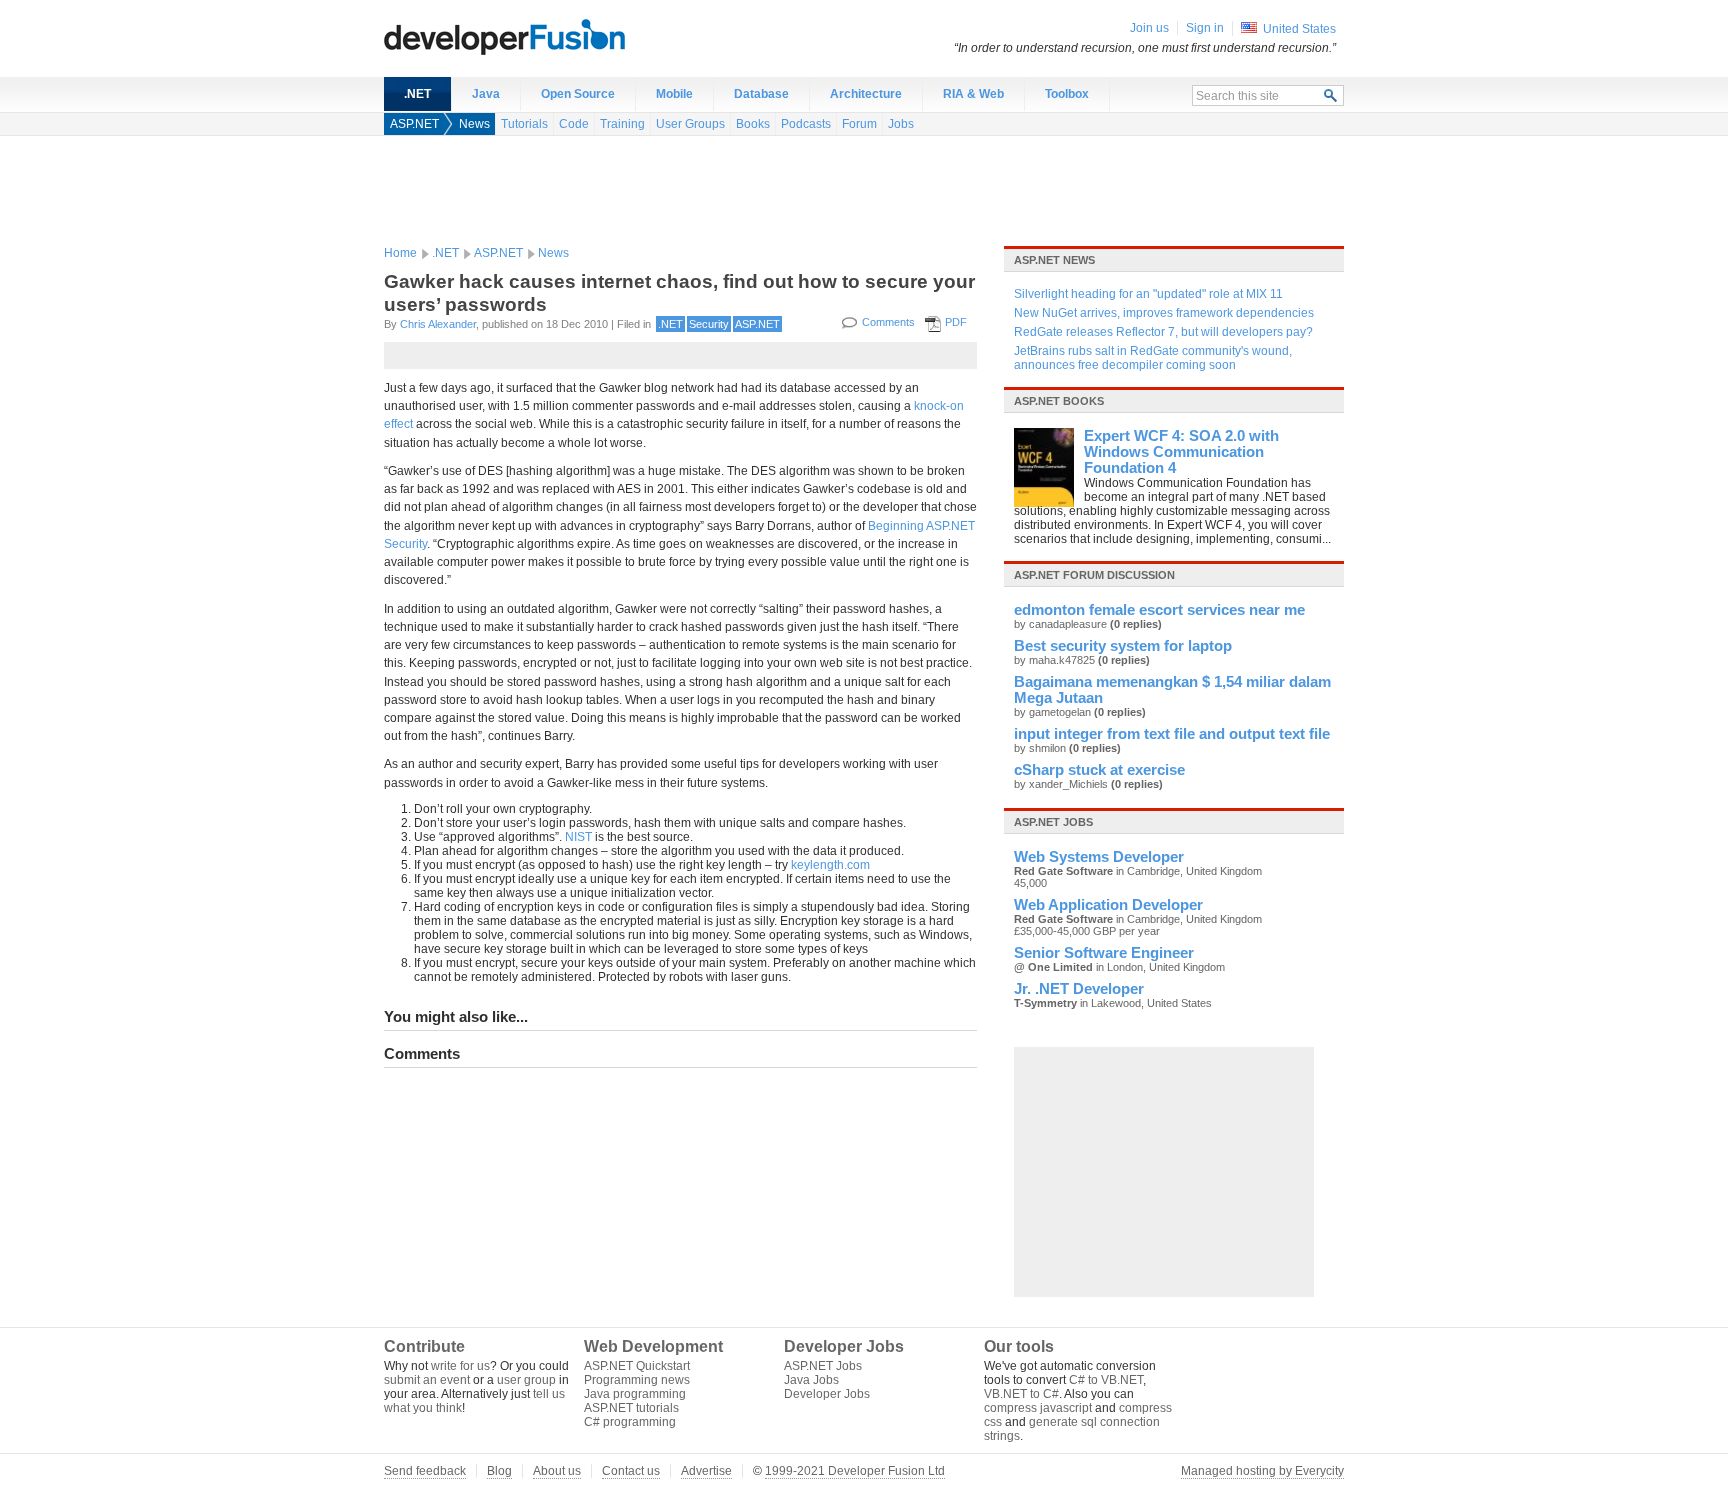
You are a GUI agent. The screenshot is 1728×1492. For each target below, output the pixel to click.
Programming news (637, 1380)
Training (622, 124)
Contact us (631, 1471)
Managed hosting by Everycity (1262, 1471)
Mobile (674, 94)
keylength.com (830, 865)
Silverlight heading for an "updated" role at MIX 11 (1148, 294)
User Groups (690, 124)
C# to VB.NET (1106, 1380)
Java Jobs (811, 1380)
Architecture (866, 94)
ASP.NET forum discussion (1094, 575)
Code (574, 124)
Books (753, 124)
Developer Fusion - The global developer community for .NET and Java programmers (554, 36)
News (474, 124)
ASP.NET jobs (1053, 822)
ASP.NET (414, 124)
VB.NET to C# (1021, 1394)
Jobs (901, 124)
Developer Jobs (827, 1394)
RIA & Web (973, 94)
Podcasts (806, 124)
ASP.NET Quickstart (637, 1366)
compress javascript (1038, 1408)
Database (761, 94)
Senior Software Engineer (1104, 953)
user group (526, 1380)
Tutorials (524, 124)
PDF (956, 322)
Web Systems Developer (1099, 857)
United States (1299, 29)
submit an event (427, 1380)
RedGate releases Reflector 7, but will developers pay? (1163, 332)
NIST (578, 837)
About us (557, 1471)
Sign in (1205, 28)
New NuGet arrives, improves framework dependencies (1164, 313)
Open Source (578, 94)
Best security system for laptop (1123, 646)
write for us (460, 1366)
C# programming (630, 1422)
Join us (1149, 28)
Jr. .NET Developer (1079, 989)
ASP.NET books (1059, 401)
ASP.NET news (1054, 260)
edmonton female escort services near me (1159, 610)
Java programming (635, 1394)
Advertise (706, 1471)
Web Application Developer (1108, 905)
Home (400, 253)
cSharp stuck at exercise (1099, 770)
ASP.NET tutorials (631, 1408)
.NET (417, 94)
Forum (859, 124)
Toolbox (1067, 94)
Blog (499, 1471)
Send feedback (425, 1471)
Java (486, 94)
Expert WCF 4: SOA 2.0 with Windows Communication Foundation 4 (1181, 452)
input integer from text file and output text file (1172, 734)
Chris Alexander (438, 324)
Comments (888, 322)
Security (709, 324)
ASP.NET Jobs (823, 1366)
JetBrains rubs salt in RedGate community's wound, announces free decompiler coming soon (1153, 358)
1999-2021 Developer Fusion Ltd (855, 1471)
